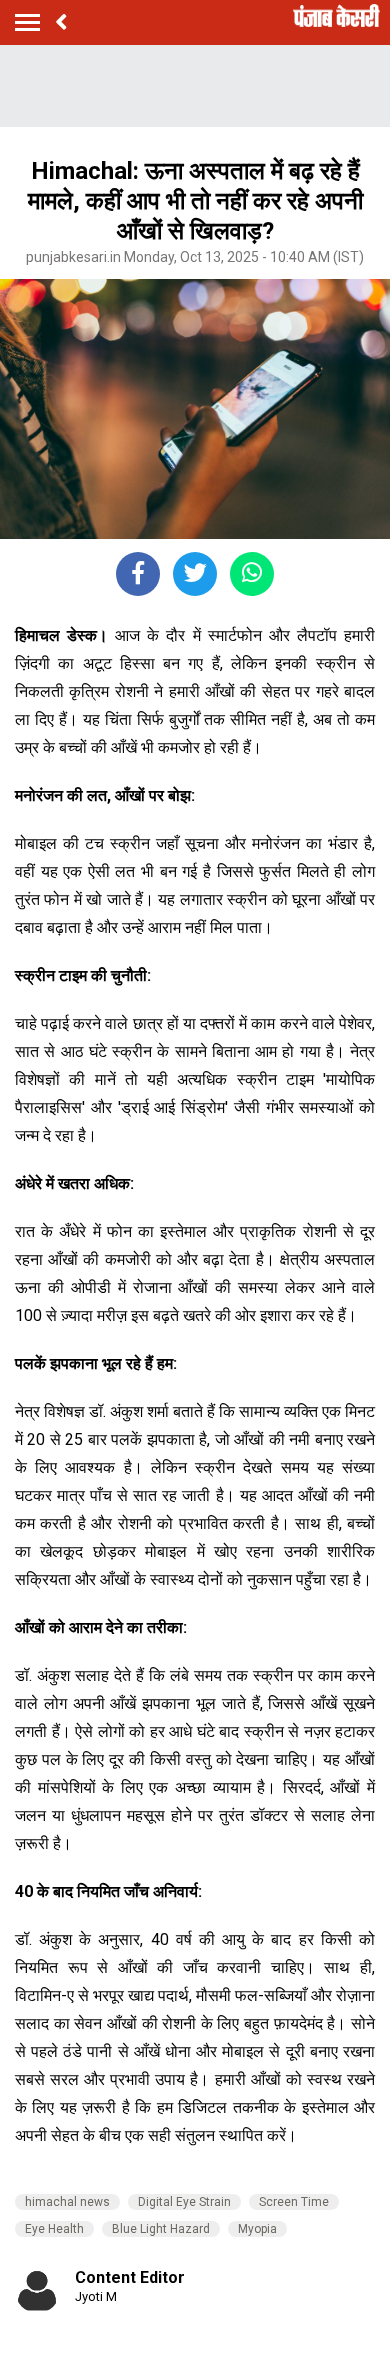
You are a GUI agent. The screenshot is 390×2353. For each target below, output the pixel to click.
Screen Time (294, 2202)
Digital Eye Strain (184, 2202)
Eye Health (54, 2229)
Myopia (257, 2229)
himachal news (67, 2202)
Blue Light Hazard (161, 2229)
